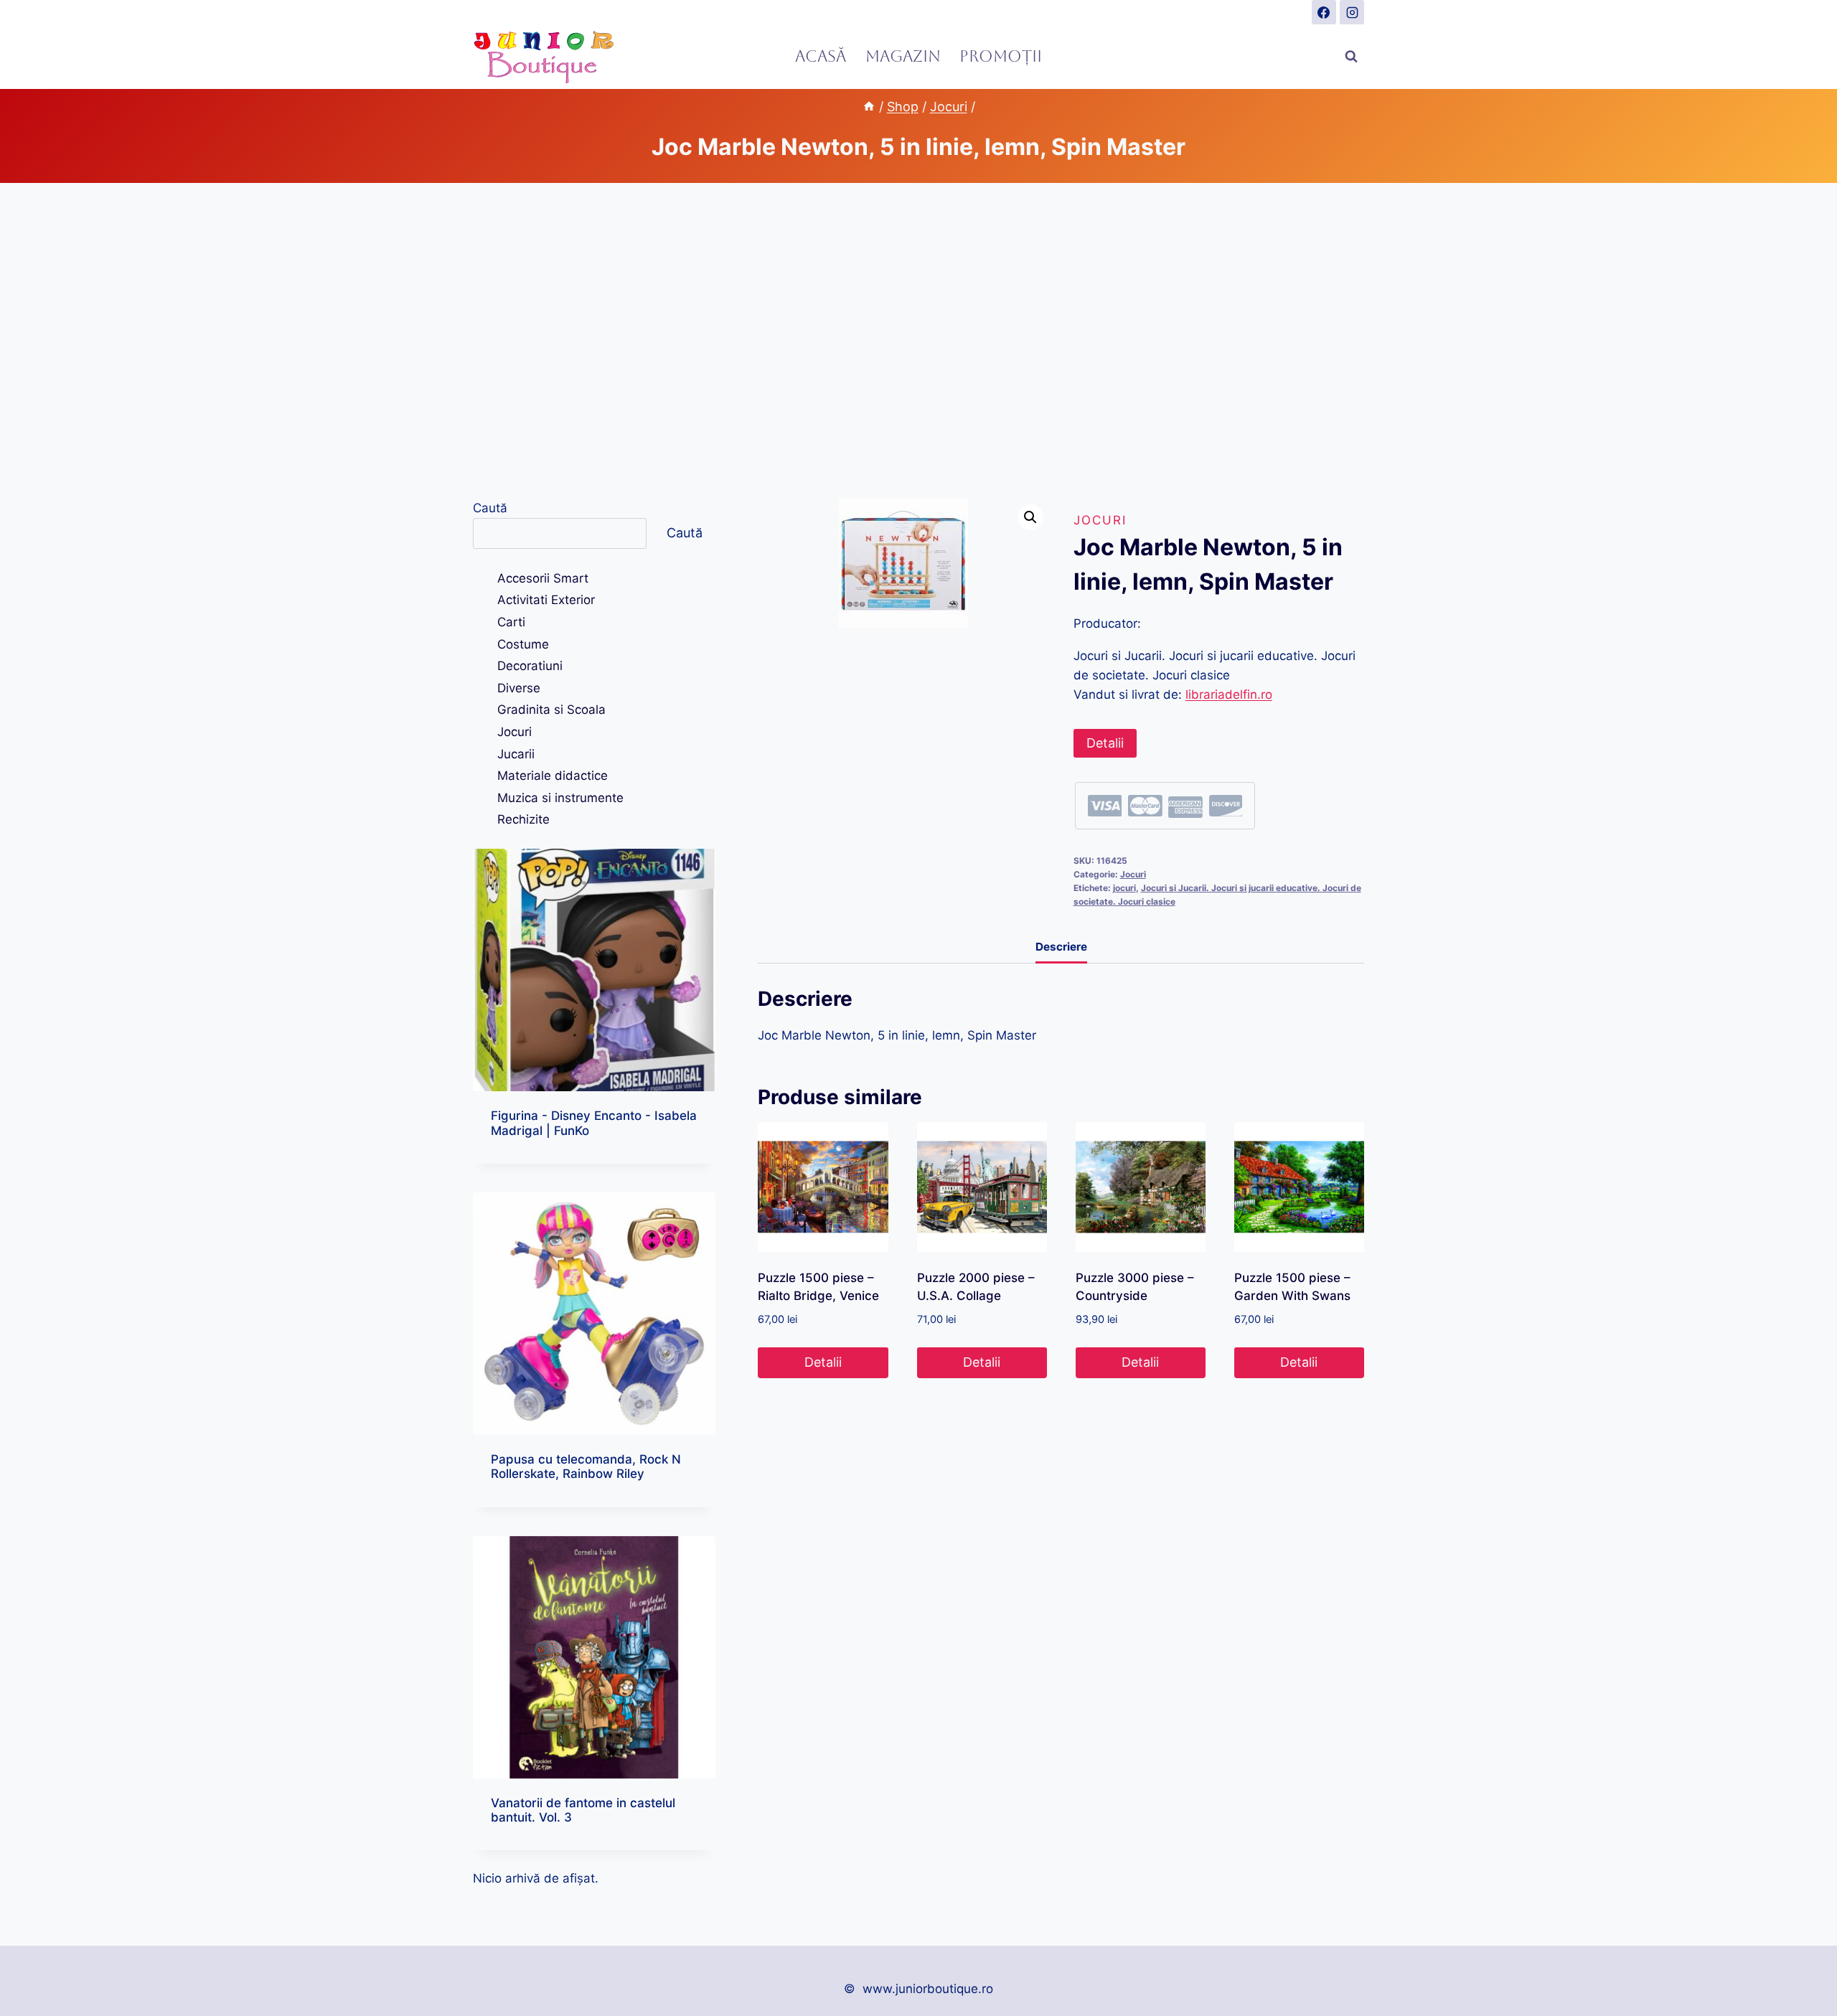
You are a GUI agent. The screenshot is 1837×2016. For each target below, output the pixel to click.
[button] (1030, 517)
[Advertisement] (918, 341)
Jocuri (1100, 520)
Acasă (821, 56)
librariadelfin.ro (1229, 694)
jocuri (1124, 888)
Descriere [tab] (1061, 947)
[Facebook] (1324, 12)
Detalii (1105, 743)
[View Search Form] (1351, 57)
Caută (490, 508)
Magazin (903, 56)
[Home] (869, 107)
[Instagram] (1352, 12)
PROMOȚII (1001, 56)
